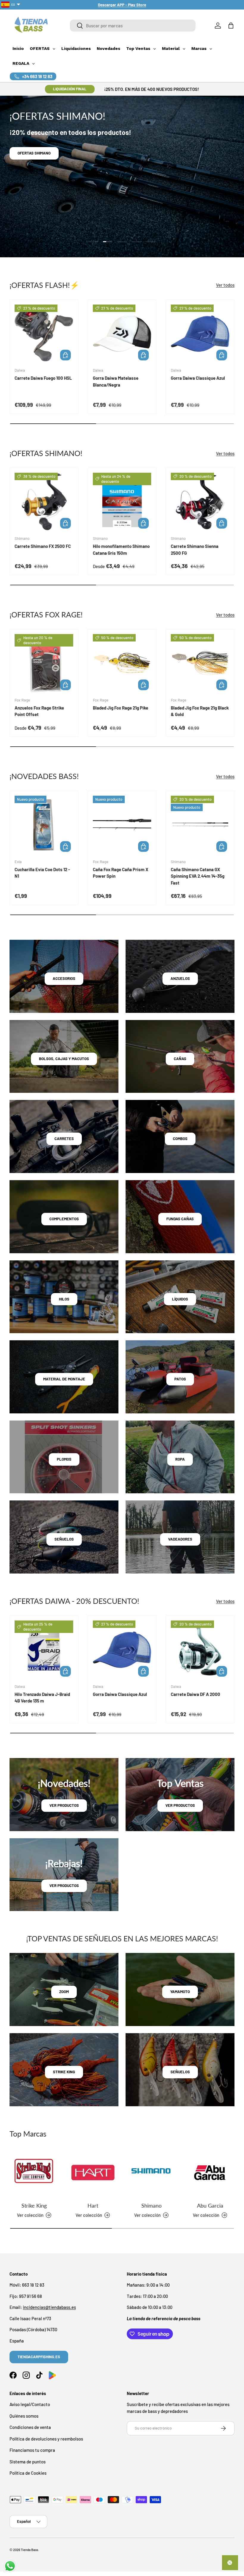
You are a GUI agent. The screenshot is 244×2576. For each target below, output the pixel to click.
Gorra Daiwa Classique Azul (198, 378)
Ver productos (64, 1805)
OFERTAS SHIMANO (34, 153)
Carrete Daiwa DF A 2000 (195, 1694)
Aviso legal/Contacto (30, 2404)
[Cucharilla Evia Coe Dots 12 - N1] (44, 825)
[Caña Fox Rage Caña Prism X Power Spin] (122, 825)
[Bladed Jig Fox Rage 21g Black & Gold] (200, 663)
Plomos (64, 1459)
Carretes (64, 1139)
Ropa (180, 1459)
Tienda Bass (29, 2550)
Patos (180, 1379)
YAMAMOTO (180, 1992)
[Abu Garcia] (210, 2173)
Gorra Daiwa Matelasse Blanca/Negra (116, 381)
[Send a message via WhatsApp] (10, 2566)
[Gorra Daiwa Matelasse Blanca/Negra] (122, 334)
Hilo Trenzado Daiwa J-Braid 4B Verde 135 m (42, 1698)
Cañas (180, 1059)
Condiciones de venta (30, 2427)
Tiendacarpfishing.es (39, 2357)
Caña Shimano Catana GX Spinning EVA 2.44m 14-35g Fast (198, 876)
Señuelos (64, 1539)
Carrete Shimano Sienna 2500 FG (195, 550)
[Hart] (93, 2173)
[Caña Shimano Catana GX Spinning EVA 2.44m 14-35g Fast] (200, 825)
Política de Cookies (28, 2473)
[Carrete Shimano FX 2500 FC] (44, 502)
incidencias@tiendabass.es (49, 2307)
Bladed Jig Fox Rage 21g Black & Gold (200, 711)
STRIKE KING (64, 2072)
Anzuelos (180, 978)
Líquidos (180, 1299)
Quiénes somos (24, 2416)
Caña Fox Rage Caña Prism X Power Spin (121, 873)
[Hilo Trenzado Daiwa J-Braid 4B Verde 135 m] (44, 1650)
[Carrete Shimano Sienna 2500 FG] (200, 502)
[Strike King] (34, 2173)
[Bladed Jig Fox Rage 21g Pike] (122, 663)
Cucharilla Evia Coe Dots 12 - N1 (42, 873)
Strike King (34, 2205)
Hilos (64, 1299)
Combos (180, 1139)
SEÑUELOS (180, 2072)
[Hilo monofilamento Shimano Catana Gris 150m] (122, 502)
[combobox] (133, 26)
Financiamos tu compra (32, 2450)
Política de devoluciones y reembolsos (46, 2439)
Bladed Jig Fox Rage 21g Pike (121, 708)
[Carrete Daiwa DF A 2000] (200, 1650)
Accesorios (64, 978)
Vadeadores (180, 1539)
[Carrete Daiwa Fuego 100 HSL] (44, 334)
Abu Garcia (210, 2205)
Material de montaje (64, 1379)
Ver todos (225, 285)
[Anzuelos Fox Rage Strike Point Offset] (44, 663)
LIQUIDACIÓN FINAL (70, 89)
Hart (93, 2205)
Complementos (64, 1219)
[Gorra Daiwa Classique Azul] (200, 334)
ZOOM (64, 1992)
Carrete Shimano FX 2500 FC (43, 546)
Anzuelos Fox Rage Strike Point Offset (39, 711)
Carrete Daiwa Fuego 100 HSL (43, 378)
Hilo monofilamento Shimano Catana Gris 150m (121, 550)
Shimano (151, 2205)
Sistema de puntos (28, 2462)
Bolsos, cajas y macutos (64, 1059)
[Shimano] (151, 2173)
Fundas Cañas (180, 1219)
